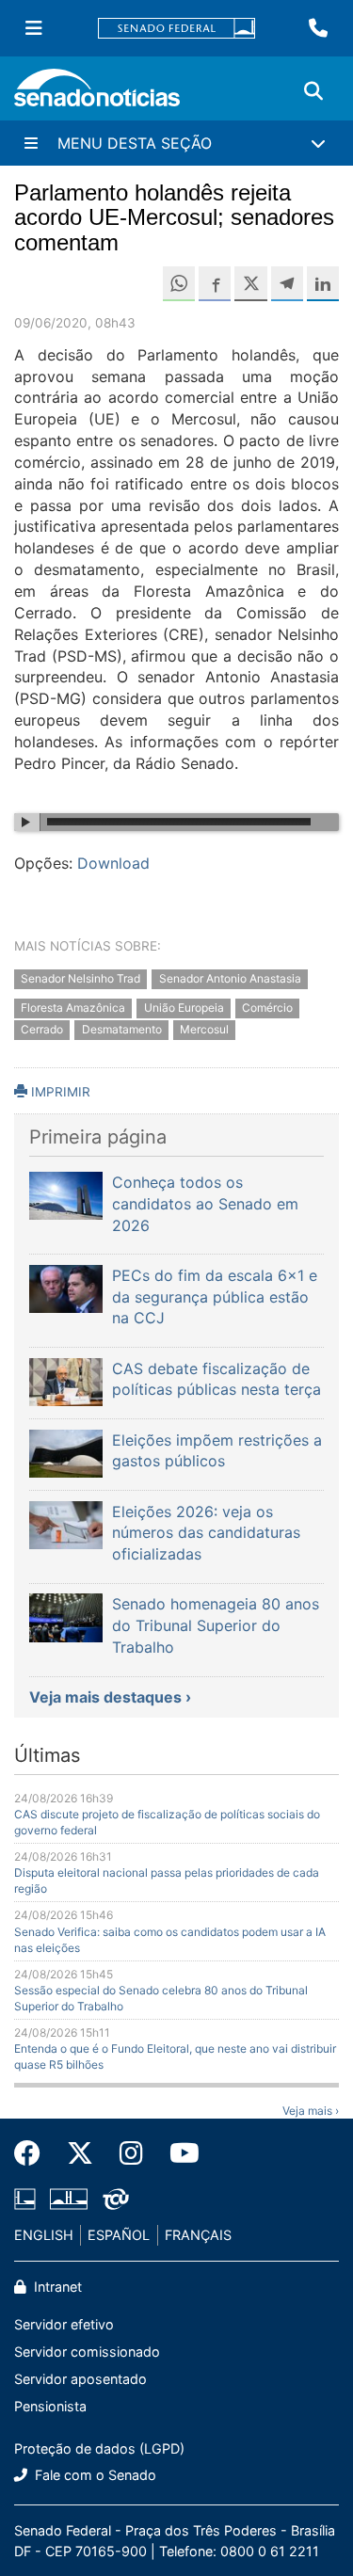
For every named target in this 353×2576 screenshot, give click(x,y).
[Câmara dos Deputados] (25, 2198)
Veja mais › (311, 2111)
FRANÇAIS (198, 2235)
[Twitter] (80, 2153)
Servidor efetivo (64, 2324)
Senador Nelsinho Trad (80, 979)
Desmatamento (122, 1029)
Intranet (56, 2287)
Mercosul (204, 1029)
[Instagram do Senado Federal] (131, 2153)
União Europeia (184, 1008)
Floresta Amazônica (73, 1008)
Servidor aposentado (80, 2379)
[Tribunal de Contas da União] (116, 2198)
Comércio (267, 1008)
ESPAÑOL (119, 2235)
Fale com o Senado (94, 2475)
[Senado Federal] (177, 29)
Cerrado (42, 1029)
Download (113, 863)
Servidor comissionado (87, 2352)
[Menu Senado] (34, 28)
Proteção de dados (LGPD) (99, 2448)
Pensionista (50, 2406)
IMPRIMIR (59, 1092)
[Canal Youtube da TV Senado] (178, 2153)
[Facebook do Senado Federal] (34, 2153)
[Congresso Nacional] (69, 2198)
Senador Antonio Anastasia (230, 979)
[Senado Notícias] (97, 95)
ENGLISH (44, 2235)
